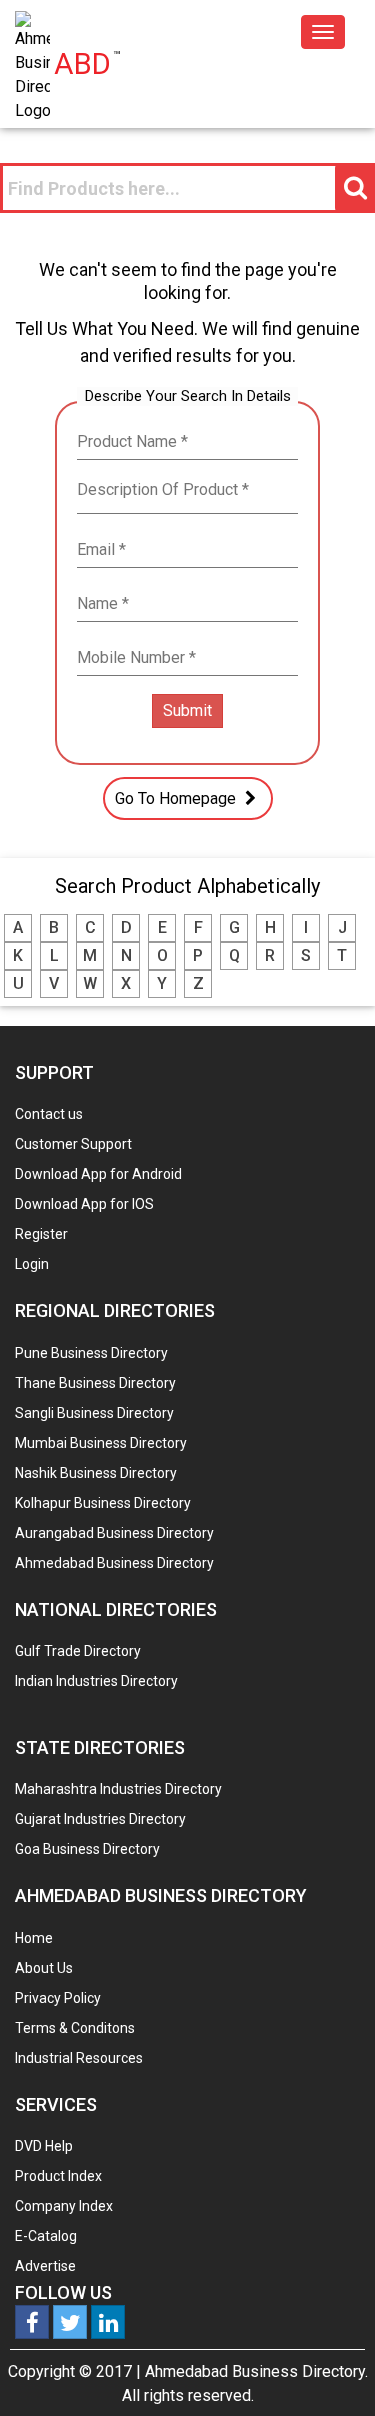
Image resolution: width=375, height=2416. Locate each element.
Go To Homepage (177, 798)
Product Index (58, 2176)
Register (41, 1234)
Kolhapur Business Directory (103, 1503)
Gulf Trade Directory (78, 1651)
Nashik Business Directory (96, 1473)
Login (32, 1264)
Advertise (45, 2266)
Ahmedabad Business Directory (114, 1563)
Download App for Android (98, 1174)
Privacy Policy (58, 1998)
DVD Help (44, 2146)
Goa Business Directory (87, 1849)
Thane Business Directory (95, 1383)
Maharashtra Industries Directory (118, 1789)
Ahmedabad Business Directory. (256, 2371)
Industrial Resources (79, 2058)
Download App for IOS (84, 1204)
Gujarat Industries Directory (100, 1819)
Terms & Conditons (75, 2028)
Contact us (49, 1114)
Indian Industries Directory (96, 1681)
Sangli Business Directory (94, 1413)
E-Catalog (46, 2236)
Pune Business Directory (91, 1353)
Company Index (64, 2206)
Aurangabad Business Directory (114, 1533)
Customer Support (73, 1144)
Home (34, 1938)
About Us (44, 1968)
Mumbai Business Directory (101, 1443)
